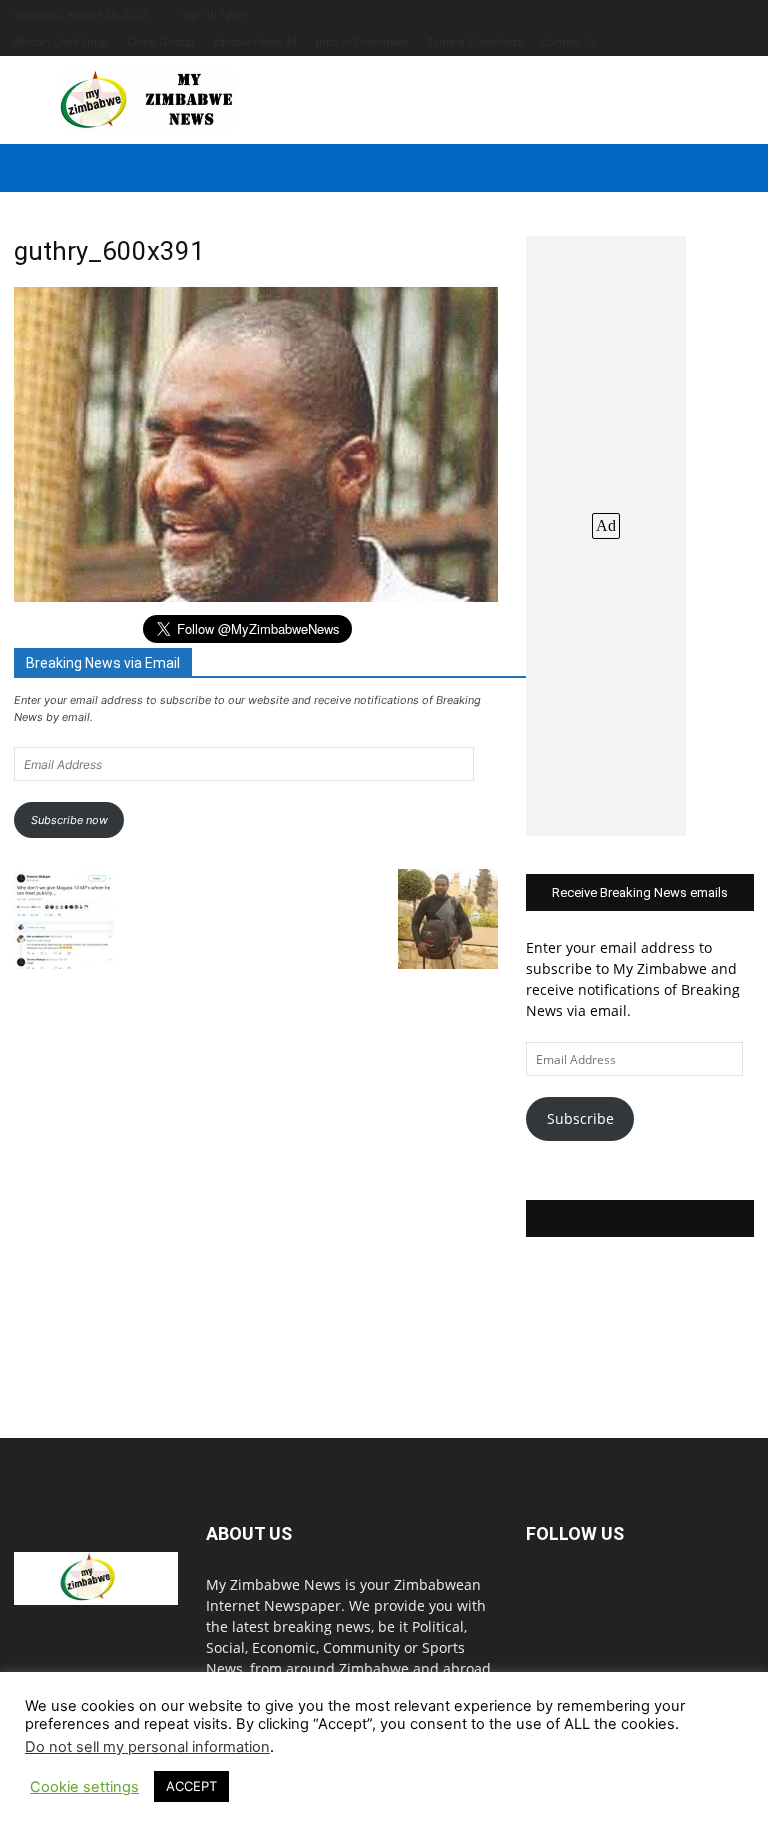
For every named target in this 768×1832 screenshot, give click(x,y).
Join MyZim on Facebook (640, 1218)
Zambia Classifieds (474, 41)
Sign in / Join (214, 13)
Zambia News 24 (255, 41)
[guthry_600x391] (256, 596)
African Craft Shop (61, 41)
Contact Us (569, 41)
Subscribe (580, 1118)
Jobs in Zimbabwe (362, 41)
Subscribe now (69, 820)
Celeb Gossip (160, 41)
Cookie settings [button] (84, 1787)
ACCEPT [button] (191, 1786)
